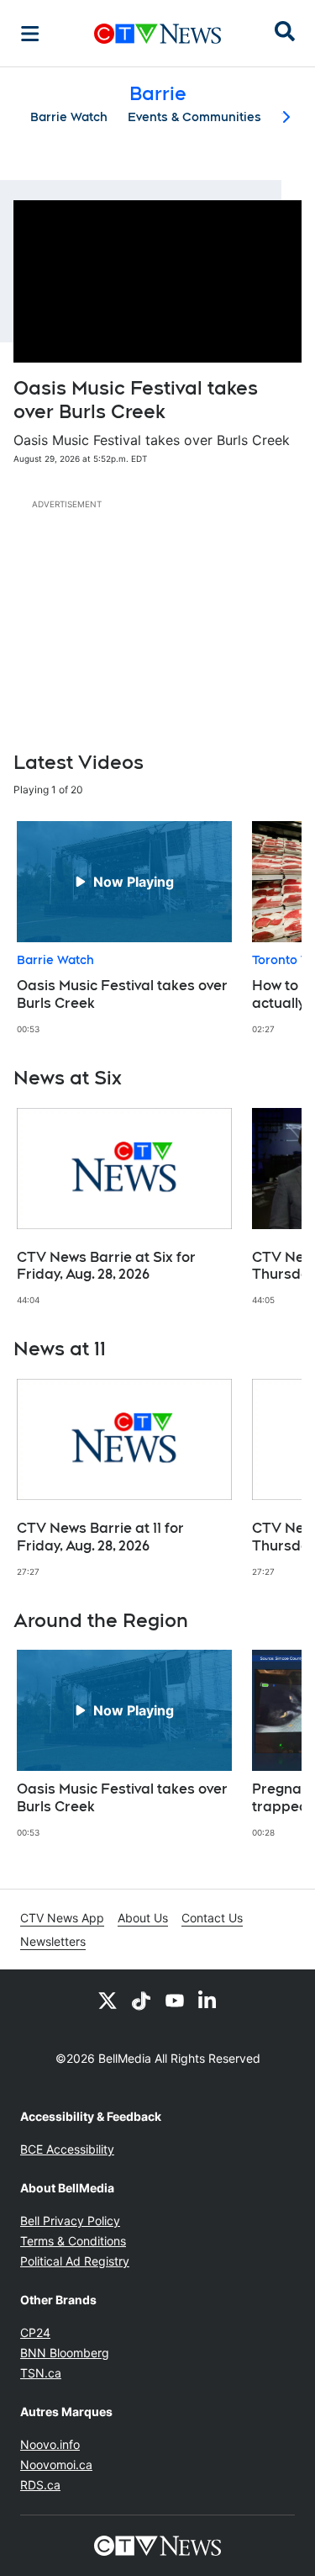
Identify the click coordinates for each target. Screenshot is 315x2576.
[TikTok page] (141, 2000)
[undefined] (124, 928)
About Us (143, 1918)
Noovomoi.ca (56, 2465)
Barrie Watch (69, 117)
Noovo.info (50, 2444)
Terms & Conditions (73, 2241)
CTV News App (62, 1918)
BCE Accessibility (67, 2149)
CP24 (35, 2332)
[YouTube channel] (175, 2000)
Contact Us (212, 1918)
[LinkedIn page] (208, 2000)
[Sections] (30, 34)
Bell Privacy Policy (70, 2221)
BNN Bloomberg (65, 2353)
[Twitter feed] (108, 2000)
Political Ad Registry (75, 2261)
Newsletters (53, 1941)
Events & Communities (194, 117)
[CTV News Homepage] (157, 34)
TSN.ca (41, 2373)
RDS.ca (40, 2485)
